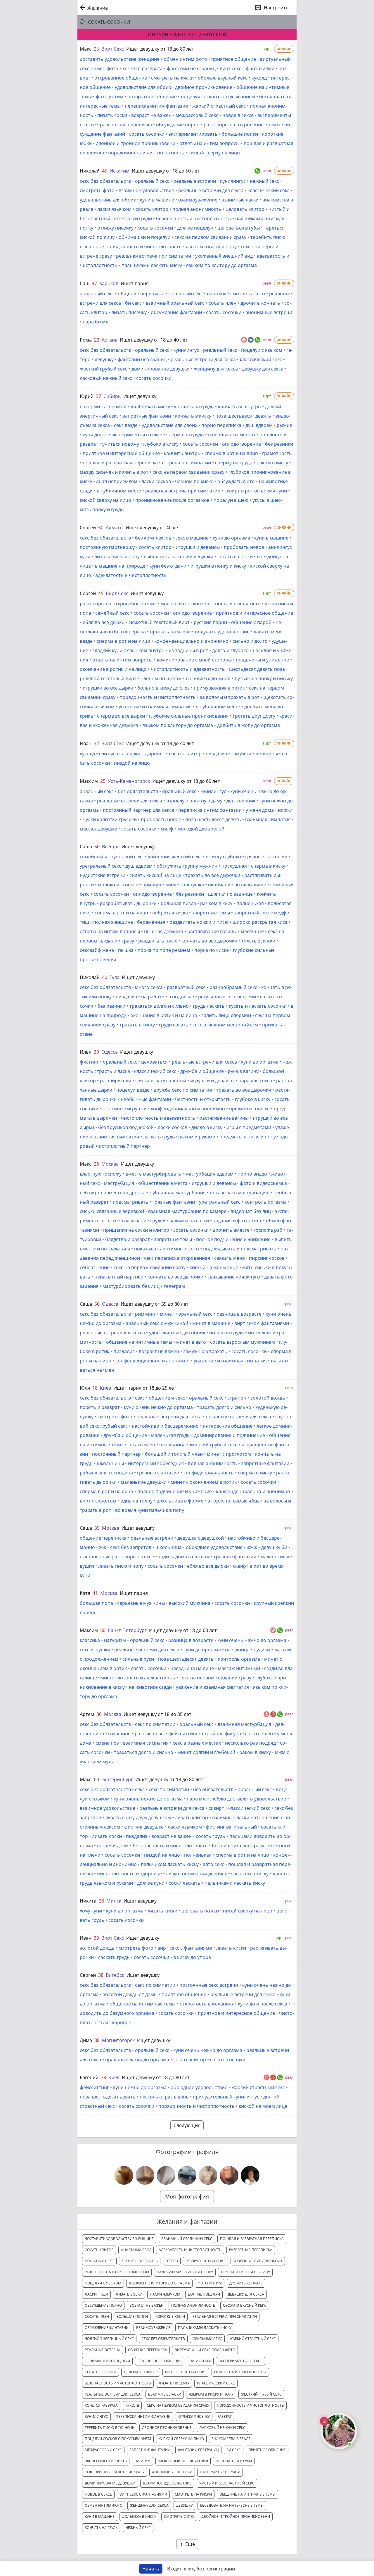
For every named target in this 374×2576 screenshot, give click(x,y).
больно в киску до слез (163, 688)
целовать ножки (200, 1911)
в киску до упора (192, 1957)
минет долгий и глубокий (206, 1752)
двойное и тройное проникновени (136, 143)
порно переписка (221, 425)
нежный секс (264, 181)
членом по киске (194, 481)
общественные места (163, 1183)
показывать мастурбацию (240, 1193)
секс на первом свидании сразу (210, 237)
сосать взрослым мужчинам (243, 1342)
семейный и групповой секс (112, 857)
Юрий (87, 396)
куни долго (95, 435)
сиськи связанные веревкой (112, 1211)
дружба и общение (202, 1071)
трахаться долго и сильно (159, 1006)
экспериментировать (193, 134)
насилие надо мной (208, 678)
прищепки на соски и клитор (136, 1230)
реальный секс (220, 350)
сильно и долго (250, 641)
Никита (88, 1901)
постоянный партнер (116, 1454)
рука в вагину (243, 1071)
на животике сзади (150, 1687)
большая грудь (227, 1333)
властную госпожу (101, 1174)
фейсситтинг (183, 1734)
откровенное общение (121, 78)
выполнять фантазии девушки (179, 556)
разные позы (150, 1734)
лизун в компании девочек (196, 1874)
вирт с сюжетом (98, 1501)
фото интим (110, 97)
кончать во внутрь (239, 406)
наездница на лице (192, 1668)
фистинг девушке (144, 1827)
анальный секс (97, 294)
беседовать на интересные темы (232, 2505)
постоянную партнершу (107, 547)
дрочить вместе (231, 1230)
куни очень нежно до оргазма (158, 1407)
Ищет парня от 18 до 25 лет (145, 1388)
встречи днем (113, 1846)
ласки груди (138, 218)
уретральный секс (101, 866)
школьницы (110, 1463)
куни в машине (157, 200)
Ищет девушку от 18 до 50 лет (166, 171)
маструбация (119, 1183)
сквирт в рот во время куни (256, 491)
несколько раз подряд (250, 1743)
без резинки (279, 444)
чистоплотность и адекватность (188, 669)
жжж (252, 1547)
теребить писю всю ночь (110, 2428)
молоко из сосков (181, 604)
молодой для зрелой (201, 829)
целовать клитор (245, 209)
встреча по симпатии (186, 463)
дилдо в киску (207, 1127)
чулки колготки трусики (110, 819)
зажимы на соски (189, 1221)
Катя (85, 1593)
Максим (89, 781)
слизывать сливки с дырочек (132, 754)
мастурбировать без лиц (131, 1286)
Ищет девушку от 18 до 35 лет (157, 1714)
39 (96, 1052)
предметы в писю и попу (248, 1137)
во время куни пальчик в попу (150, 1510)
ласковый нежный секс (106, 378)
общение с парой (251, 622)
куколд (259, 78)
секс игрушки (95, 1650)
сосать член (223, 303)
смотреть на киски (172, 78)
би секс (133, 303)
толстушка (192, 885)
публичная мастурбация (178, 1193)
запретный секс (252, 913)
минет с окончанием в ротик (204, 1482)
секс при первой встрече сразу (115, 2472)
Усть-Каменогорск (129, 781)
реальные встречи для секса (211, 190)
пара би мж (96, 322)
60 (96, 1779)
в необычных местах (232, 435)
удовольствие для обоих (143, 87)
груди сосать (174, 1025)
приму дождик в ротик (219, 688)
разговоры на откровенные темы (242, 125)
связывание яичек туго (234, 1277)
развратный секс (186, 987)
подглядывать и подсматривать (240, 1249)
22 (97, 340)
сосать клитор (152, 209)
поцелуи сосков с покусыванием (218, 97)
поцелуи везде (133, 1090)
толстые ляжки (258, 941)
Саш (85, 283)
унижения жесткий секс (175, 857)
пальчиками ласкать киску (152, 265)
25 (96, 49)
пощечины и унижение (262, 660)
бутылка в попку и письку (264, 678)
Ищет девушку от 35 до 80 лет (155, 1304)
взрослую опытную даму (194, 801)
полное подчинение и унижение (233, 1239)
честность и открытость (233, 604)
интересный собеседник (156, 1463)
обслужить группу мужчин (187, 866)
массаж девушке (98, 829)
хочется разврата (143, 68)
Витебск (115, 1975)
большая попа (96, 1603)
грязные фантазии (266, 857)
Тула (115, 977)
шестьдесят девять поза (257, 669)
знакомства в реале (231, 2439)
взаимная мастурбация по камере (187, 1211)
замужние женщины (254, 754)
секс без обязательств (105, 181)
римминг (145, 1314)
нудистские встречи (103, 875)
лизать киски (162, 1911)
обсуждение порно (178, 125)
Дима (86, 2040)
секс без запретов (131, 1547)
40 (105, 977)
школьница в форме (180, 1501)
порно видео (252, 1174)
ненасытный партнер (119, 1277)
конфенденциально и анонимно (191, 641)
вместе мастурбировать (153, 1174)
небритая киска (170, 913)
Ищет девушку (140, 396)
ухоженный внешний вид (224, 256)
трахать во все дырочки (213, 875)
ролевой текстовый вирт (108, 678)
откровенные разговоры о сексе (117, 1557)
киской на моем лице (214, 1267)
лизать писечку (129, 312)
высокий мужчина (190, 1603)
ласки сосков (156, 481)
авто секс (213, 1864)
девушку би (274, 1547)
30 (99, 1714)
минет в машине (211, 1323)
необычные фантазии (146, 1099)
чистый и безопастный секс (227, 2483)
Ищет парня (135, 283)
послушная (234, 866)
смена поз (107, 1743)
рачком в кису (216, 903)
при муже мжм (159, 885)
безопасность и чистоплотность (194, 218)
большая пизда (178, 903)
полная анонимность (197, 209)
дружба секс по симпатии (183, 1090)
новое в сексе (238, 115)
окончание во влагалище (237, 885)
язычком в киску (250, 1874)
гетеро (172, 2261)
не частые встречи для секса (238, 1417)
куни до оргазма (231, 538)
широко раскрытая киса (260, 922)
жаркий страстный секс (219, 106)
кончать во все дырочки (209, 941)
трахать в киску (137, 1025)
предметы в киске (249, 1109)
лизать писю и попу (117, 556)
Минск (114, 1901)
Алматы (115, 528)
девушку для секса (263, 369)
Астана (110, 340)
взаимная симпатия (268, 819)
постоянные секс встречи (209, 1985)
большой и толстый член (174, 1454)
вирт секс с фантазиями (247, 68)
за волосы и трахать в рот (230, 697)
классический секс (269, 190)
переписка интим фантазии (156, 106)
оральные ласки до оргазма (137, 2060)
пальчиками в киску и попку (185, 2272)
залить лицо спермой (226, 1015)
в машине (119, 1734)
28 (101, 1901)
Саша (86, 847)
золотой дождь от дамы (130, 1994)
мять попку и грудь (102, 509)
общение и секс (167, 1398)
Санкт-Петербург (127, 1630)
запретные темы (211, 913)
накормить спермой (103, 406)
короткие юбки (170, 2316)
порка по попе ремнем (164, 950)
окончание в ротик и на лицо (113, 669)
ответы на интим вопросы (209, 143)
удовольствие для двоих (169, 425)
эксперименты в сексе (137, 435)
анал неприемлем (117, 481)
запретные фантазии (147, 416)
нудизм (262, 1650)
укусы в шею (267, 500)
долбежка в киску (150, 406)
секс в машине (192, 538)
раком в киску (272, 463)
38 (101, 1975)
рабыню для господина (106, 1473)
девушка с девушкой (201, 1538)
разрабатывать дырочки (128, 903)
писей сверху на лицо (248, 1911)
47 (94, 283)
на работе (153, 997)
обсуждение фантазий (176, 312)
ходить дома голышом (184, 1557)
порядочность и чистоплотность (146, 153)
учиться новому (121, 444)
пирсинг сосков (267, 1258)
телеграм (174, 1286)
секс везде (126, 425)
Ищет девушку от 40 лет (153, 528)
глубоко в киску (161, 444)
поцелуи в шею (231, 500)
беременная (151, 922)
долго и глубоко (230, 650)
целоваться (154, 1062)
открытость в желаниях (207, 2004)
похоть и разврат (100, 1407)
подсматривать (131, 1202)
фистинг (89, 1062)
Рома (86, 340)
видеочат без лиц (251, 1211)
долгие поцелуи (195, 228)
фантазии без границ (191, 68)
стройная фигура (221, 1734)
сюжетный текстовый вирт (159, 622)
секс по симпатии (155, 1724)
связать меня (230, 1258)
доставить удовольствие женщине (120, 59)
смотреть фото (97, 190)
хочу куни (91, 1911)
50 (101, 528)
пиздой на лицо (132, 763)
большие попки (240, 134)
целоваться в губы (239, 228)
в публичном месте (119, 491)
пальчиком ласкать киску (170, 1864)
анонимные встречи (269, 312)
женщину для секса (216, 369)
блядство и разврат (128, 1239)
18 (95, 1388)
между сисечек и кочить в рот (114, 472)
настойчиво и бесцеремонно (165, 1426)
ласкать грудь (114, 1957)
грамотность (277, 453)
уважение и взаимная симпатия (155, 707)
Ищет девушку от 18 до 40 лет (154, 340)
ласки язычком (114, 209)
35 (97, 1528)
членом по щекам (161, 678)
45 (105, 171)
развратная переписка (126, 125)
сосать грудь (211, 1836)
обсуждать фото (236, 481)
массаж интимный (239, 1668)
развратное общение (152, 97)
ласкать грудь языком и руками (179, 1137)
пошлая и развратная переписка (120, 463)
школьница (172, 1445)
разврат (225, 2416)
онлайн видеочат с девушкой (187, 35)
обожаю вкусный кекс (223, 78)
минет (167, 1314)
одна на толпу (136, 1501)
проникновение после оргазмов (172, 500)
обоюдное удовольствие (214, 1547)
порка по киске (212, 950)
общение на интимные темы (139, 1342)
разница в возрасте (239, 1314)
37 (98, 396)
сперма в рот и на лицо (231, 453)
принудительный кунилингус (226, 2097)
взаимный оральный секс (175, 303)
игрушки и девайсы (198, 547)
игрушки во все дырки (108, 688)
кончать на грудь (194, 406)
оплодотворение (241, 444)
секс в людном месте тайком (225, 1025)
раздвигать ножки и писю (199, 922)
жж (103, 1547)
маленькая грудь (170, 1435)
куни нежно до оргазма (140, 2087)
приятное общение (234, 59)
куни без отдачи (168, 566)
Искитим (120, 171)
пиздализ (216, 754)
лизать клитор (192, 1817)
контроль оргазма (266, 1202)
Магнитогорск (118, 2040)
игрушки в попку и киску (218, 566)
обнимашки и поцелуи (144, 237)
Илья (86, 1052)
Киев (105, 1388)
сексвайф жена (97, 950)
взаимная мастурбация (244, 1724)
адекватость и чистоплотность (131, 575)
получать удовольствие (222, 632)
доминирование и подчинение (230, 1435)
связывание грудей (144, 1221)
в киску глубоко (223, 857)
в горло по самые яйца (234, 1501)
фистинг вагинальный (161, 1081)
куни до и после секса (263, 2004)
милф (167, 829)
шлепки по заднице (230, 894)
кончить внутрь (182, 453)
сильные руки (138, 1659)
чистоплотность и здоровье (129, 1874)
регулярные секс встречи (227, 997)
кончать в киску (193, 416)
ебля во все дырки (104, 622)
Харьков (109, 283)
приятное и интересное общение (121, 453)
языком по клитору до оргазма (221, 265)
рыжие (284, 425)
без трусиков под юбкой (126, 1127)
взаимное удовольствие (146, 190)
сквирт (216, 1808)
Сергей (88, 528)
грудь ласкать (209, 1006)
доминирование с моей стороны (194, 660)
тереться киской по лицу (245, 2272)
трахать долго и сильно (224, 1407)
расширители (116, 1081)
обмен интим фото (185, 59)
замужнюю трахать (205, 1351)
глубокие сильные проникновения (189, 716)
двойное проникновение (204, 87)
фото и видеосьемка (263, 1183)
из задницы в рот (188, 650)
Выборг (111, 847)
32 (96, 743)
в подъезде (181, 997)
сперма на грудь (185, 435)
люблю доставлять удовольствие (248, 1799)
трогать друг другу (254, 716)
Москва (110, 1164)
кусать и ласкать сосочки (258, 1006)
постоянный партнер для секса (138, 810)
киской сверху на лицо (214, 153)
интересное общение (228, 1426)
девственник (241, 801)
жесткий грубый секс (104, 369)
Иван (86, 743)
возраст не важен (151, 115)
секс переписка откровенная (177, 1258)
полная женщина (113, 922)
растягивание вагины (212, 931)
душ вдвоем (259, 425)
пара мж (217, 294)
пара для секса (255, 1081)
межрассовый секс (197, 115)
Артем (87, 1714)
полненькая (250, 903)
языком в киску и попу (211, 247)
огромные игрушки (125, 1109)
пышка (126, 950)
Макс (86, 49)
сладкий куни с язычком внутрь (128, 650)
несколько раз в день (164, 2097)
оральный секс (152, 181)
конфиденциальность (209, 1473)
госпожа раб (268, 1230)
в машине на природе (120, 566)
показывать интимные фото (167, 1249)
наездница (237, 1650)
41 (95, 1593)
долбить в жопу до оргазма (249, 725)
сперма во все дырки (121, 716)
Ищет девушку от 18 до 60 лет (186, 781)
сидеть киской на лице (155, 875)
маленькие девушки (144, 1482)
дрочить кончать (260, 303)
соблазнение (95, 1267)
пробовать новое (244, 547)
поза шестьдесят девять (243, 416)
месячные (252, 931)
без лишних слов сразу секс (243, 1846)
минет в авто (191, 1342)
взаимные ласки (240, 200)
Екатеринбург (117, 1779)
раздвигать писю (158, 941)
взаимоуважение (198, 200)
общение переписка (141, 294)
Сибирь (112, 396)
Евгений (89, 2077)
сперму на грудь (234, 463)
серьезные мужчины (141, 1603)
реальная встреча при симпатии (154, 256)
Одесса (110, 1052)
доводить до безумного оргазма (117, 2013)
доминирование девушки (161, 369)
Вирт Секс (113, 49)
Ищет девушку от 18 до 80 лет (160, 49)
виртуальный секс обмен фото (205, 2350)
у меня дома (260, 810)
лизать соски (112, 115)
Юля (85, 1388)
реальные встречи (195, 181)
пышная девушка (164, 931)
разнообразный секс (233, 987)
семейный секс (112, 613)
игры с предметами (249, 1127)
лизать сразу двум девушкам (138, 1817)
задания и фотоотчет (237, 1221)
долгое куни (151, 1883)
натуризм (115, 1640)
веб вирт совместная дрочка (113, 1193)
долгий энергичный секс (109, 2339)
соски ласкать (185, 1883)
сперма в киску (268, 866)
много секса (149, 987)
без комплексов (153, 538)
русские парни (210, 622)
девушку (104, 359)
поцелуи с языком (262, 350)
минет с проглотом (229, 1454)
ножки (285, 810)
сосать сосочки (147, 134)
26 (96, 1164)
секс (140, 1398)
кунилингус (233, 181)
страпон (237, 1398)
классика (90, 1640)
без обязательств (138, 791)
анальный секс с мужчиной (157, 1323)
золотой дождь (268, 1398)
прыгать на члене (170, 632)
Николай (90, 171)
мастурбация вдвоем (209, 1174)
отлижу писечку (115, 228)
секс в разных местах (197, 1743)
